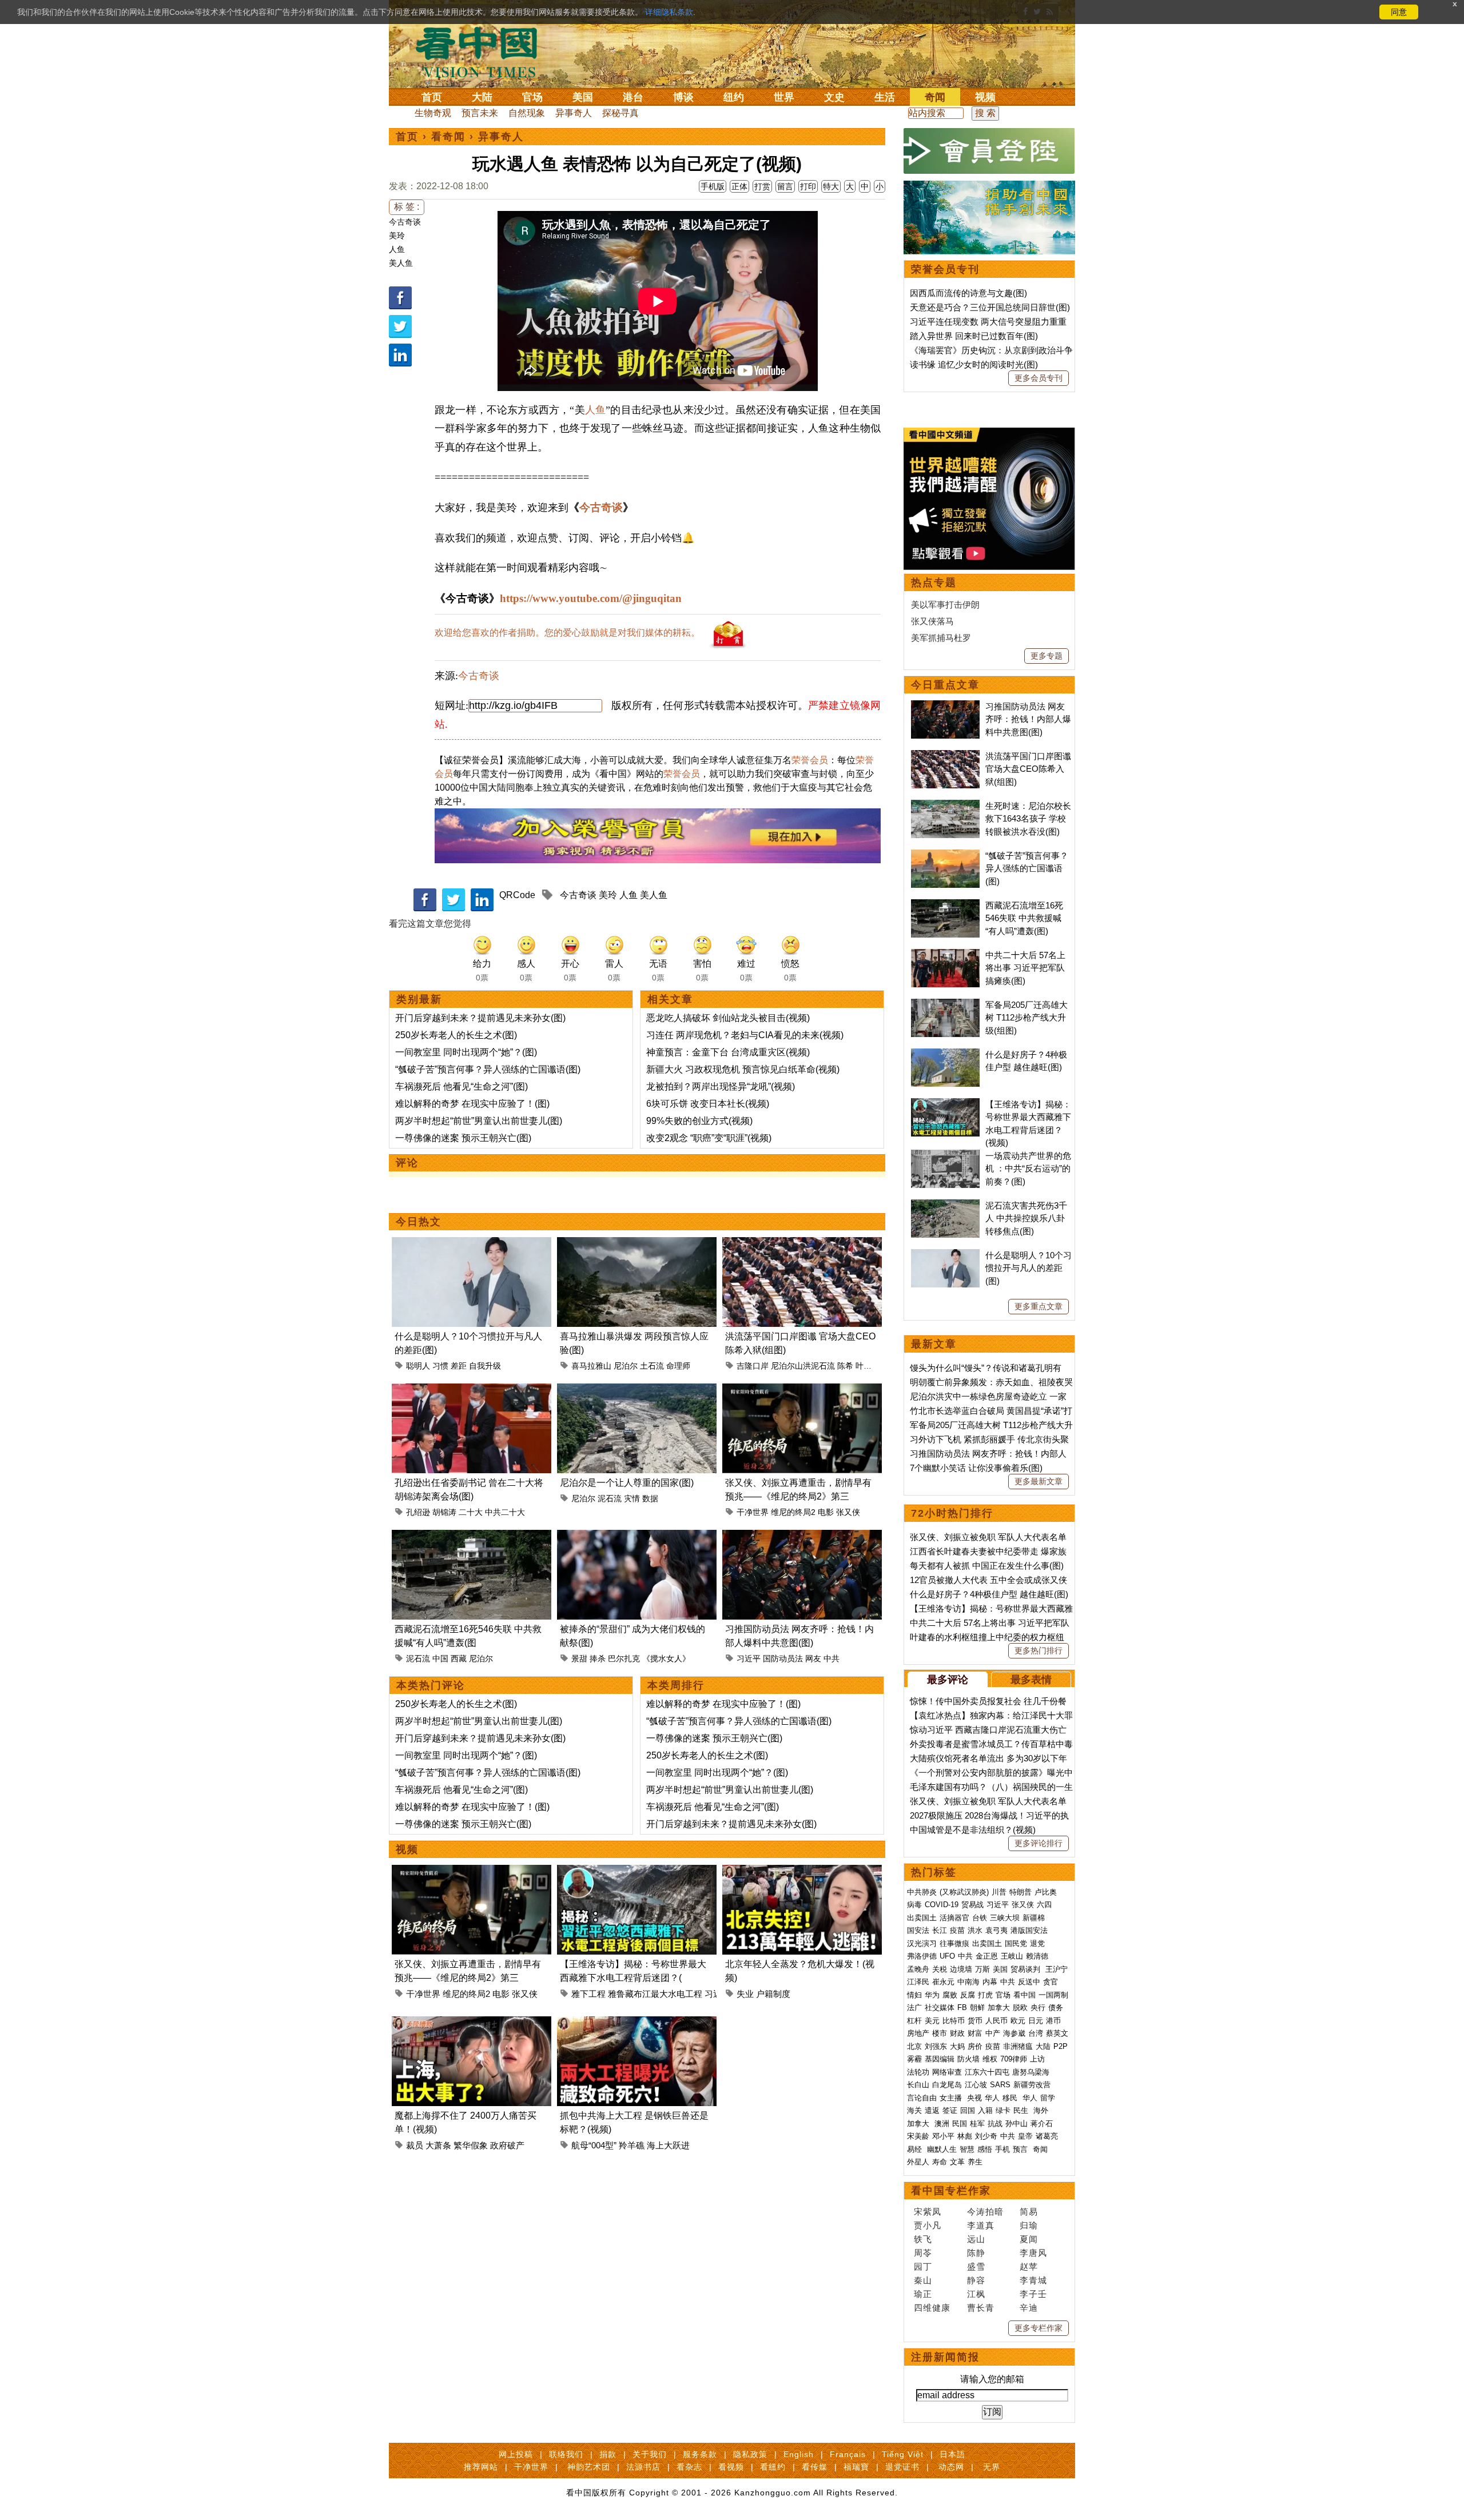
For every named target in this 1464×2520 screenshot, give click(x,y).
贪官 (1051, 1982)
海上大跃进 (668, 2145)
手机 (1002, 2149)
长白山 (918, 2085)
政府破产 (507, 2145)
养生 (975, 2162)
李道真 (981, 2225)
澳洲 (942, 2124)
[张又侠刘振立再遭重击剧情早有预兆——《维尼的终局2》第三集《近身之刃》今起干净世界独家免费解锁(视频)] (802, 1390)
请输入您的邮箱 (992, 2379)
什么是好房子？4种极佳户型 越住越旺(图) (989, 1594)
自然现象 (527, 113)
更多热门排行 (1039, 1650)
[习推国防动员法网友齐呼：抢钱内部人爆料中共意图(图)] (802, 1536)
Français (848, 2454)
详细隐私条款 (669, 12)
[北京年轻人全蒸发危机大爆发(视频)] (802, 1871)
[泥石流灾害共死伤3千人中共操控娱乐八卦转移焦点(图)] (945, 1205)
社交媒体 (940, 2007)
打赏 (762, 186)
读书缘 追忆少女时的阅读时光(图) (974, 364)
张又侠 (848, 1512)
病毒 (914, 1905)
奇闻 (935, 97)
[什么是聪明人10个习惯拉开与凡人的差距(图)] (472, 1244)
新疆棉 (1034, 1918)
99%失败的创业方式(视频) (699, 1121)
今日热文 (419, 1222)
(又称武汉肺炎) (964, 1892)
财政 (957, 2033)
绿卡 (1003, 2110)
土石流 (652, 1366)
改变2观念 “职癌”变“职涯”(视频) (709, 1138)
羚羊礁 (632, 2145)
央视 (974, 2098)
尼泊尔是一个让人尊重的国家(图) (627, 1483)
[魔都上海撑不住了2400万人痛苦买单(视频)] (472, 2023)
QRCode (517, 895)
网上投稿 (516, 2454)
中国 (440, 1658)
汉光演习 (922, 1943)
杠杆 (914, 2021)
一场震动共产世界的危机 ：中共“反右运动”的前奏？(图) (1028, 1169)
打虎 (985, 1995)
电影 (826, 1512)
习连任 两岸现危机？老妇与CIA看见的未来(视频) (745, 1035)
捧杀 (598, 1658)
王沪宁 (1057, 1969)
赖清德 (1037, 1956)
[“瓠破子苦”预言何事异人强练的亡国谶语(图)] (945, 856)
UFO (947, 1956)
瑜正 (923, 2294)
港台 (633, 97)
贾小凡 (928, 2225)
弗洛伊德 (922, 1956)
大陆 (482, 97)
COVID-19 (942, 1905)
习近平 (749, 1658)
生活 (885, 97)
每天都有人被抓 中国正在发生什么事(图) (987, 1566)
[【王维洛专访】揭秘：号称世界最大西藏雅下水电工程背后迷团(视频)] (637, 1871)
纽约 (734, 97)
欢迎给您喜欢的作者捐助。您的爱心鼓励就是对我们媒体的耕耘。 (567, 633)
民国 (960, 2124)
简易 (1029, 2212)
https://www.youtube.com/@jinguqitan (591, 598)
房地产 (918, 2033)
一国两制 (1053, 1995)
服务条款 (700, 2454)
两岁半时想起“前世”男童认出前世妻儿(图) (479, 1121)
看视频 (731, 2467)
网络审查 (947, 2072)
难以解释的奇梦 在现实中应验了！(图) (472, 1104)
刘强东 (936, 2046)
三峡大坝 (1005, 1918)
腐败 (950, 1995)
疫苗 (957, 1930)
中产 (993, 2033)
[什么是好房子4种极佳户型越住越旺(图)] (945, 1054)
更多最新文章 (1039, 1481)
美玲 (397, 236)
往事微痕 (954, 1943)
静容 (976, 2280)
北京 (914, 2046)
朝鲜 (977, 2007)
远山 (976, 2239)
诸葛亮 (1047, 2136)
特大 (831, 186)
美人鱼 (401, 263)
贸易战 (972, 1905)
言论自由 (922, 2098)
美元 (932, 2021)
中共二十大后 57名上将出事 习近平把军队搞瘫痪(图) (1025, 968)
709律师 (1014, 2059)
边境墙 (961, 1969)
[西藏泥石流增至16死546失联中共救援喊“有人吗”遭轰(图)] (472, 1536)
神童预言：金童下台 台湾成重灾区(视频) (728, 1052)
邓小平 (943, 2136)
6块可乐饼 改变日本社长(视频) (708, 1104)
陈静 (976, 2253)
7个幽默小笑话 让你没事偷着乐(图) (976, 1468)
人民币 (996, 2021)
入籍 (985, 2110)
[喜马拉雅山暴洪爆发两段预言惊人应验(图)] (637, 1244)
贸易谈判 (1027, 1969)
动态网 (951, 2467)
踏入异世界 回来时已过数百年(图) (974, 336)
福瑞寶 (856, 2467)
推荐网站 (481, 2467)
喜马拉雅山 (591, 1366)
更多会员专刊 (1039, 378)
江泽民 (918, 1982)
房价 (975, 2046)
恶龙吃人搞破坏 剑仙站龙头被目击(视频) (728, 1018)
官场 (532, 97)
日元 (1036, 2021)
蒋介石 (1043, 2124)
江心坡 (976, 2085)
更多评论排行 (1039, 1843)
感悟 (985, 2149)
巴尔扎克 (624, 1658)
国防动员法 (783, 1658)
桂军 (977, 2124)
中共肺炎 (922, 1892)
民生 (1022, 2110)
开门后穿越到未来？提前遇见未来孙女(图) (480, 1018)
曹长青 (981, 2308)
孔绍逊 (418, 1512)
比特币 (954, 2021)
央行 (1038, 2007)
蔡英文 (1057, 2033)
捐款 (608, 2454)
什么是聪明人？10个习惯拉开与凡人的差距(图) (1029, 1268)
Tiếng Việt (903, 2454)
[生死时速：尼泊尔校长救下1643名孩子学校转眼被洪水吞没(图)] (945, 806)
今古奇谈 (405, 222)
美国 (583, 97)
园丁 (923, 2266)
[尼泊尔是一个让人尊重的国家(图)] (637, 1390)
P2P (1061, 2046)
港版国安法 (1029, 1930)
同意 (1399, 12)
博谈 (683, 97)
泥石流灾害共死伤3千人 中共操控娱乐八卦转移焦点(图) (1026, 1218)
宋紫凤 (928, 2212)
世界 (784, 97)
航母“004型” (594, 2145)
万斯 (982, 1969)
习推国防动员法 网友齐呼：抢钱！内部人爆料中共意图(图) (1028, 719)
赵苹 (1029, 2266)
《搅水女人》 (666, 1658)
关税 (940, 1969)
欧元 (1018, 2021)
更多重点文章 (1039, 1306)
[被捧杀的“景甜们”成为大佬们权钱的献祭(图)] (637, 1536)
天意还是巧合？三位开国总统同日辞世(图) (990, 307)
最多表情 (1031, 1680)
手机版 (713, 186)
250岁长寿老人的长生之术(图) (456, 1035)
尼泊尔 (626, 1366)
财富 (975, 2033)
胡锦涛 (444, 1512)
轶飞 (923, 2239)
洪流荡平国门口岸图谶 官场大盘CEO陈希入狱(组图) (1028, 769)
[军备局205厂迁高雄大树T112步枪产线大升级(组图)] (945, 1005)
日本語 (952, 2454)
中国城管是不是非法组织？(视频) (973, 1830)
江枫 (976, 2294)
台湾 (1036, 2033)
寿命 (940, 2162)
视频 (985, 97)
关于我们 (650, 2454)
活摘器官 (954, 1918)
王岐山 (1012, 1956)
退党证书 (902, 2467)
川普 (999, 1892)
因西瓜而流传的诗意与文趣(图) (968, 293)
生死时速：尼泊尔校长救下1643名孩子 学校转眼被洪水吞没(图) (1028, 819)
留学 (1048, 2098)
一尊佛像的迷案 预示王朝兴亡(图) (463, 1138)
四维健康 (932, 2308)
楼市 (940, 2033)
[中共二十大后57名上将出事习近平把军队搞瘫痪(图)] (945, 955)
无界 (992, 2467)
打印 (808, 186)
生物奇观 (433, 113)
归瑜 (1029, 2225)
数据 (650, 1498)
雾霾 (914, 2059)
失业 (745, 1994)
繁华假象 (471, 2145)
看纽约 (773, 2467)
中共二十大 (505, 1512)
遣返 (932, 2110)
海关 (914, 2110)
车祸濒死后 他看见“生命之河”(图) (462, 1086)
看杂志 (689, 2467)
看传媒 (815, 2467)
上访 (1037, 2059)
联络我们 (566, 2454)
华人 (992, 2098)
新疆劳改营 (1032, 2085)
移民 (1010, 2098)
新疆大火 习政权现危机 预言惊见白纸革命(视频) (743, 1069)
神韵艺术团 (589, 2467)
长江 (940, 1930)
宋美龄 (918, 2136)
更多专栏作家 (1039, 2328)
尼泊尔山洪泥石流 (803, 1366)
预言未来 (480, 113)
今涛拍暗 (985, 2212)
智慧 (967, 2149)
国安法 (918, 1930)
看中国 (483, 51)
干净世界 (753, 1512)
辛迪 (1029, 2308)
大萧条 (438, 2145)
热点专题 (934, 583)
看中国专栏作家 (951, 2191)
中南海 (968, 1982)
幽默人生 (942, 2149)
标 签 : (407, 207)
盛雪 (976, 2266)
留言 (785, 186)
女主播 (952, 2098)
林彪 (965, 2136)
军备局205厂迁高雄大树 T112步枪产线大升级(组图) (1027, 1018)
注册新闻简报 (945, 2357)
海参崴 (1014, 2033)
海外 (1042, 2110)
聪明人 (418, 1366)
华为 (932, 1995)
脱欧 (1020, 2007)
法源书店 (643, 2467)
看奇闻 (448, 137)
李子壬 (1033, 2294)
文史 (834, 97)
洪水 (975, 1930)
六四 (1044, 1905)
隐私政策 (750, 2454)
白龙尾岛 (947, 2085)
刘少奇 (986, 2136)
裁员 (415, 2145)
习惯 (440, 1366)
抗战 (995, 2124)
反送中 (1029, 1982)
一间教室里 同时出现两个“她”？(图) (466, 1052)
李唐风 (1033, 2253)
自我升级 (485, 1366)
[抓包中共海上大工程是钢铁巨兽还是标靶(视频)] (637, 2023)
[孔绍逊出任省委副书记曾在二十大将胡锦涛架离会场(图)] (472, 1390)
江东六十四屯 (987, 2072)
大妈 (957, 2046)
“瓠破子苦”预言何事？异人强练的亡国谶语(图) (488, 1069)
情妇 (914, 1995)
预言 (1021, 2149)
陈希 (845, 1366)
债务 (1056, 2007)
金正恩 (987, 1956)
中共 (832, 1658)
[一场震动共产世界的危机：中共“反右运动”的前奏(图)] (945, 1156)
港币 (1053, 2021)
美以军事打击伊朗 (945, 605)
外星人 (918, 2162)
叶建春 (868, 1366)
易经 (916, 2149)
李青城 (1033, 2280)
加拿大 (999, 2007)
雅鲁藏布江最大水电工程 (655, 1994)
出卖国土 (922, 1918)
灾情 (632, 1498)
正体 (739, 186)
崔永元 (943, 1982)
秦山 (923, 2280)
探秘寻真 (620, 113)
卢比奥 (1046, 1892)
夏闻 (1029, 2239)
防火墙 (968, 2059)
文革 (957, 2162)
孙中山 (1017, 2124)
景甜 (579, 1658)
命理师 (678, 1366)
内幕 (990, 1982)
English (799, 2454)
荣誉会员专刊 (945, 269)
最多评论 (948, 1680)
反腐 (968, 1995)
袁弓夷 (996, 1930)
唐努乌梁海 (1031, 2072)
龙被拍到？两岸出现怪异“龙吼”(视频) (721, 1086)
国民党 (1016, 1943)
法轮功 (918, 2072)
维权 (990, 2059)
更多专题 (1047, 656)
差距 (459, 1366)
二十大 (471, 1512)
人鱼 (397, 249)
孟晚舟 (918, 1969)
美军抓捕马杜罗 (941, 638)
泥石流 (610, 1498)
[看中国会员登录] (989, 151)
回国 (968, 2110)
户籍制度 (773, 1994)
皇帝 (1025, 2136)
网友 (813, 1658)
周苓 (923, 2253)
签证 (950, 2110)
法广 (914, 2007)
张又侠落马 (932, 621)
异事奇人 (574, 113)
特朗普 (1021, 1892)
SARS (1000, 2085)
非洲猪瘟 (1018, 2046)
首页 (432, 97)
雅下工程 (588, 1994)
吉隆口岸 (753, 1366)
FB (962, 2007)
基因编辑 (940, 2059)
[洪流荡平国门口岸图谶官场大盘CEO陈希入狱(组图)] (802, 1244)
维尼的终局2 (793, 1512)
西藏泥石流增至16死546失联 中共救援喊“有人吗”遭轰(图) (1024, 918)
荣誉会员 (810, 760)
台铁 (980, 1918)
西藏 (459, 1658)
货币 (975, 2021)
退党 (1037, 1943)
